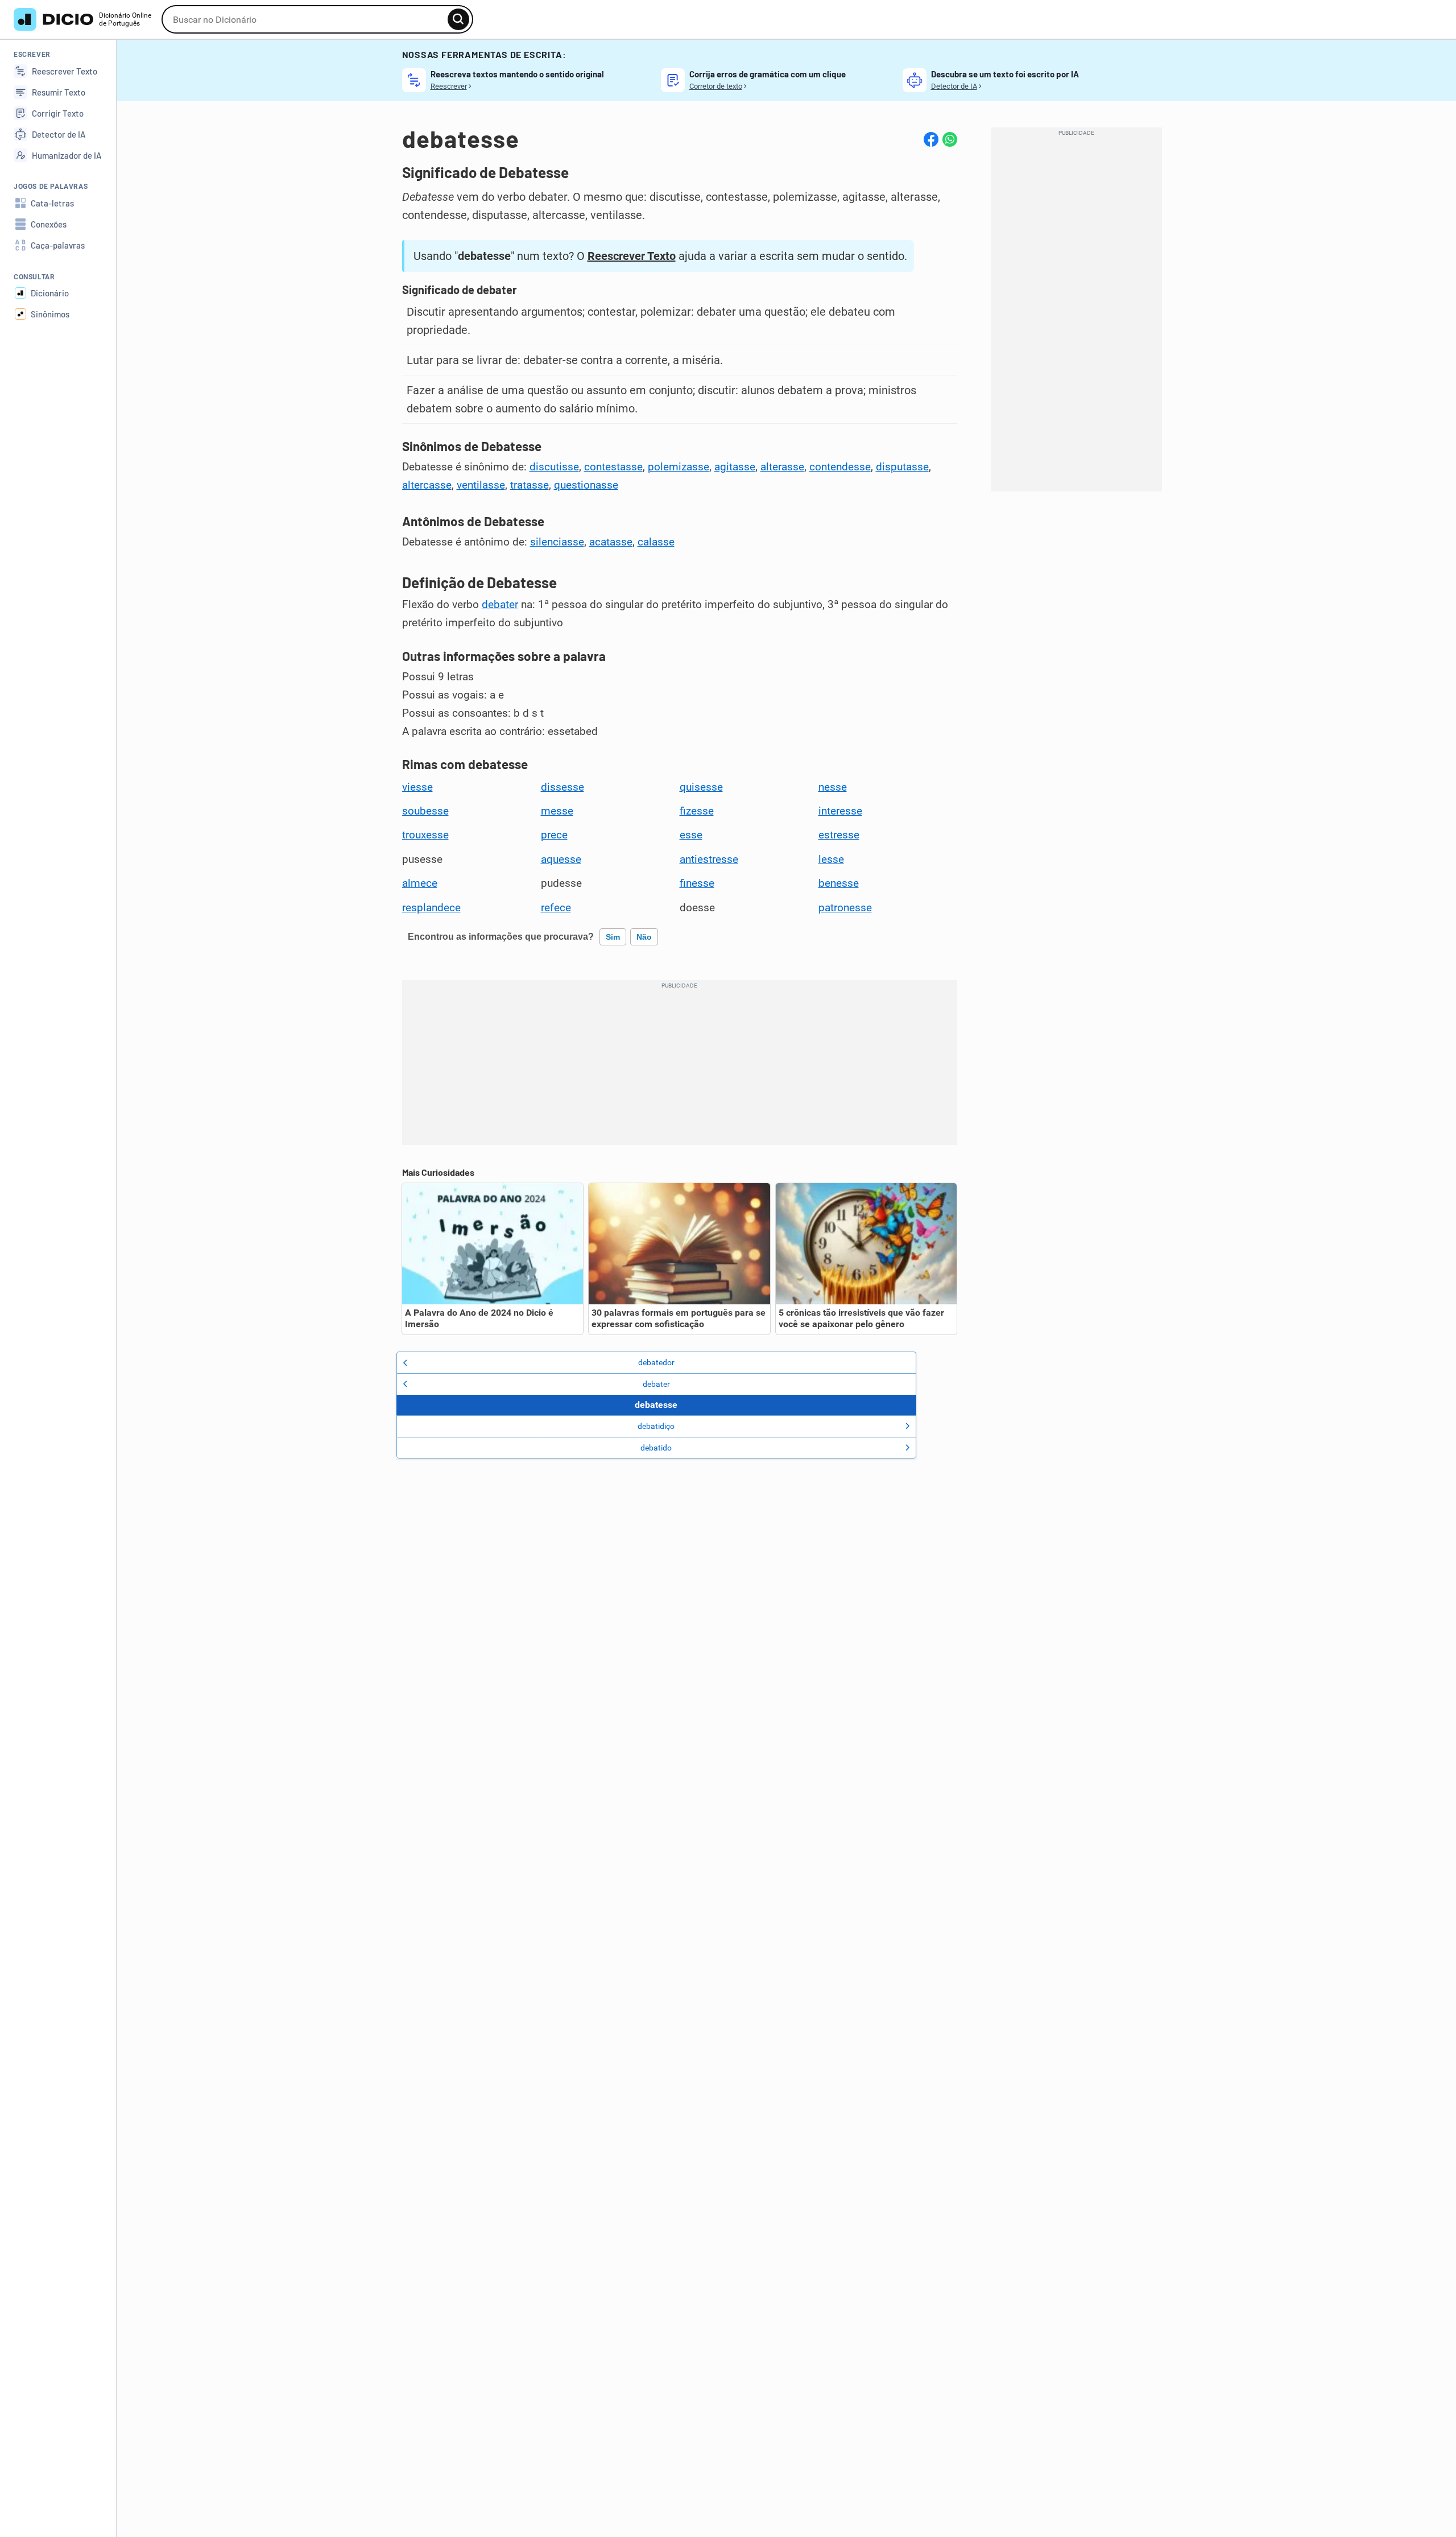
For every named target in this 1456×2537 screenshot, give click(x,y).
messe (557, 811)
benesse (839, 883)
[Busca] (458, 19)
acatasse (611, 542)
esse (691, 835)
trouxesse (425, 835)
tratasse (530, 485)
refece (556, 908)
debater (500, 605)
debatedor (656, 1362)
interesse (840, 811)
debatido (656, 1448)
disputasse (902, 467)
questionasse (586, 485)
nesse (833, 787)
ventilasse (481, 485)
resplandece (431, 908)
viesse (417, 787)
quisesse (701, 787)
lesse (831, 860)
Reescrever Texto (632, 256)
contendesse (840, 467)
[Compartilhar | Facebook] (931, 139)
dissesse (562, 787)
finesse (697, 883)
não (644, 937)
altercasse (427, 485)
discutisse (554, 467)
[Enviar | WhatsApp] (950, 139)
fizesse (697, 811)
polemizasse (679, 467)
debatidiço (656, 1426)
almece (420, 883)
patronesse (845, 908)
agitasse (735, 467)
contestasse (613, 467)
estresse (839, 835)
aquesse (561, 860)
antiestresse (709, 860)
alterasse (782, 467)
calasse (656, 542)
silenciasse (557, 542)
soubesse (425, 811)
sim (613, 937)
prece (554, 835)
